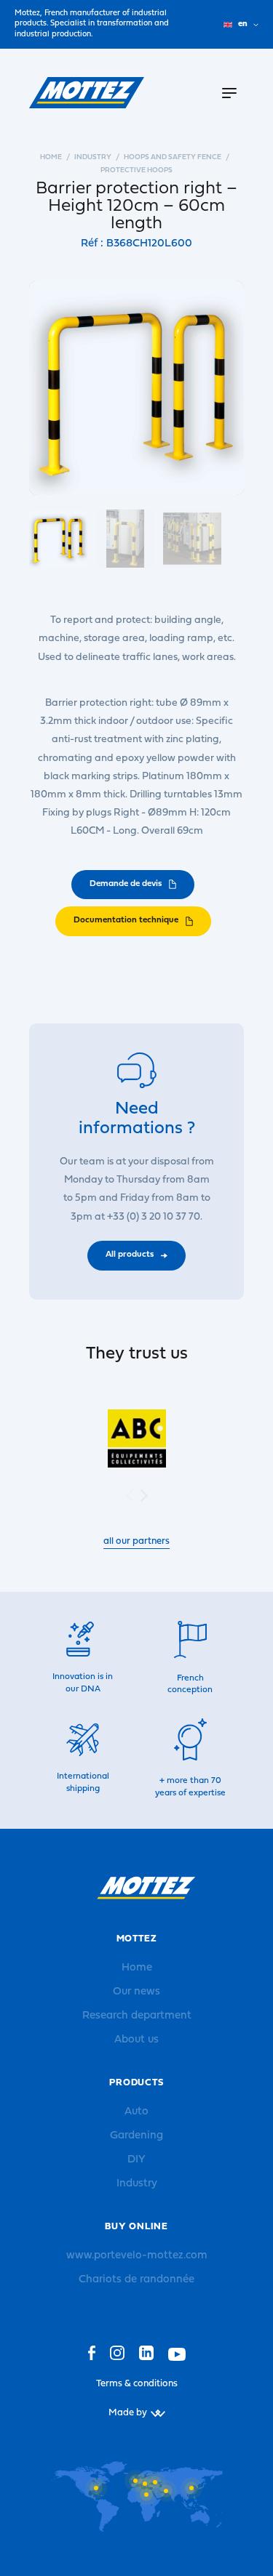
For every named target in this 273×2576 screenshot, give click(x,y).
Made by (128, 2413)
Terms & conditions (137, 2384)
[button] (144, 1496)
